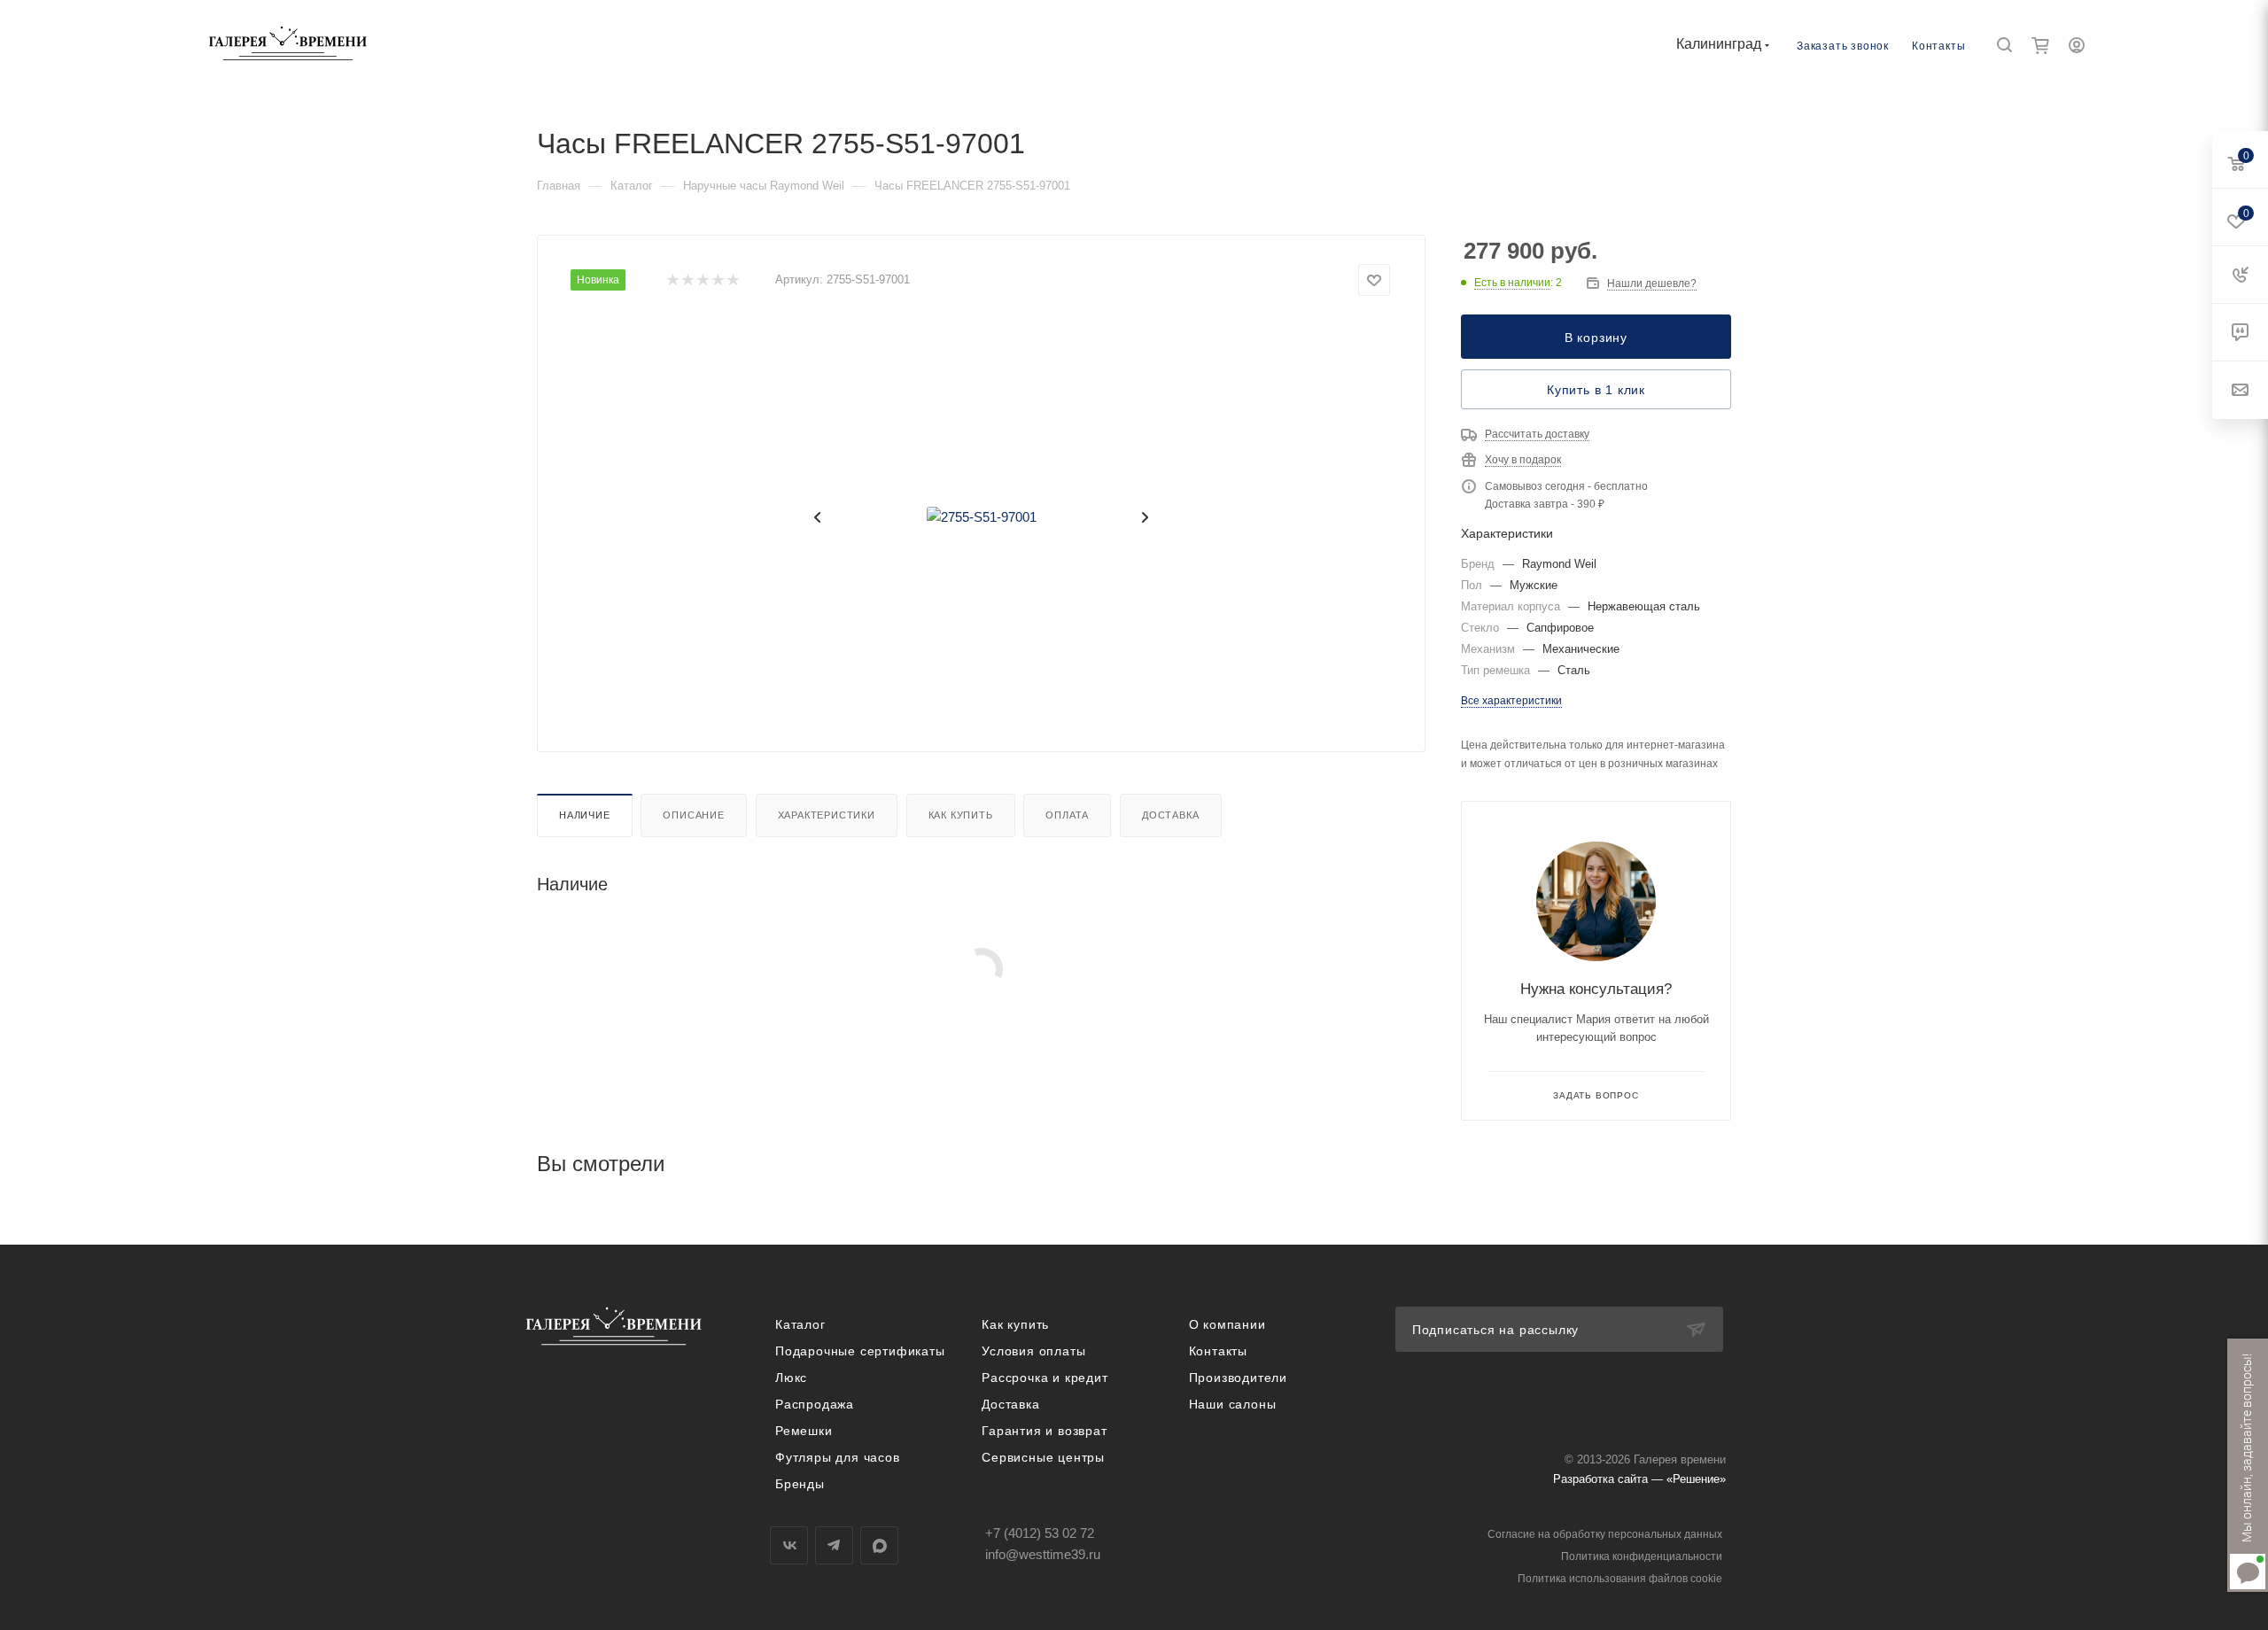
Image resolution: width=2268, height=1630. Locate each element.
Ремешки (804, 1431)
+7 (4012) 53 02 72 (1040, 1533)
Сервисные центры (1043, 1457)
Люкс (791, 1378)
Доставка (1170, 815)
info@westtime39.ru (1043, 1554)
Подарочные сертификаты (860, 1351)
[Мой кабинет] (2077, 47)
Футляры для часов (838, 1457)
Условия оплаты (1033, 1351)
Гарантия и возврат (1044, 1431)
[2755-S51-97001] (982, 517)
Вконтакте (789, 1545)
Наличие (585, 815)
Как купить (961, 815)
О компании (1227, 1324)
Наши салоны (1233, 1404)
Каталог (800, 1324)
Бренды (800, 1484)
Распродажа (815, 1404)
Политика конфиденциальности (1642, 1556)
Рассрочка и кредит (1045, 1378)
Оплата (1067, 815)
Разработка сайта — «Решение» (1639, 1479)
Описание (693, 815)
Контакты (1938, 46)
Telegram (834, 1545)
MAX (879, 1545)
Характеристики (827, 815)
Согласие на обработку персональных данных (1605, 1534)
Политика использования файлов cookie (1620, 1579)
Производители (1238, 1378)
